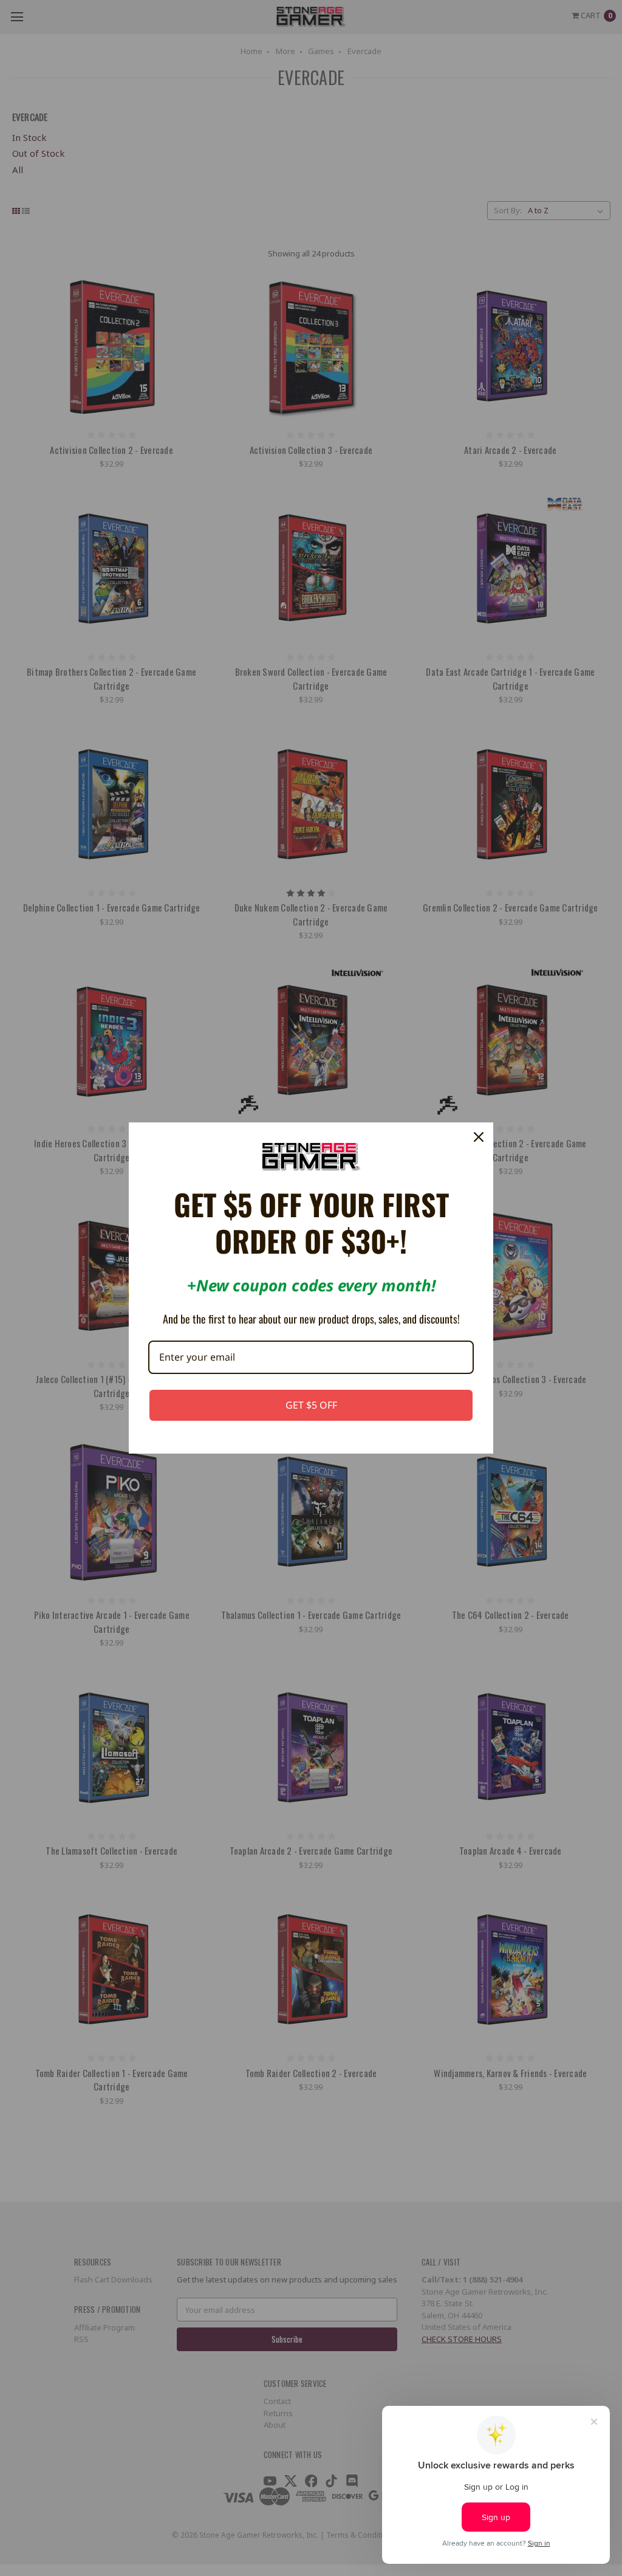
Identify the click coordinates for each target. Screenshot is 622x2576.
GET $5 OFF (311, 1405)
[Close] (479, 1137)
